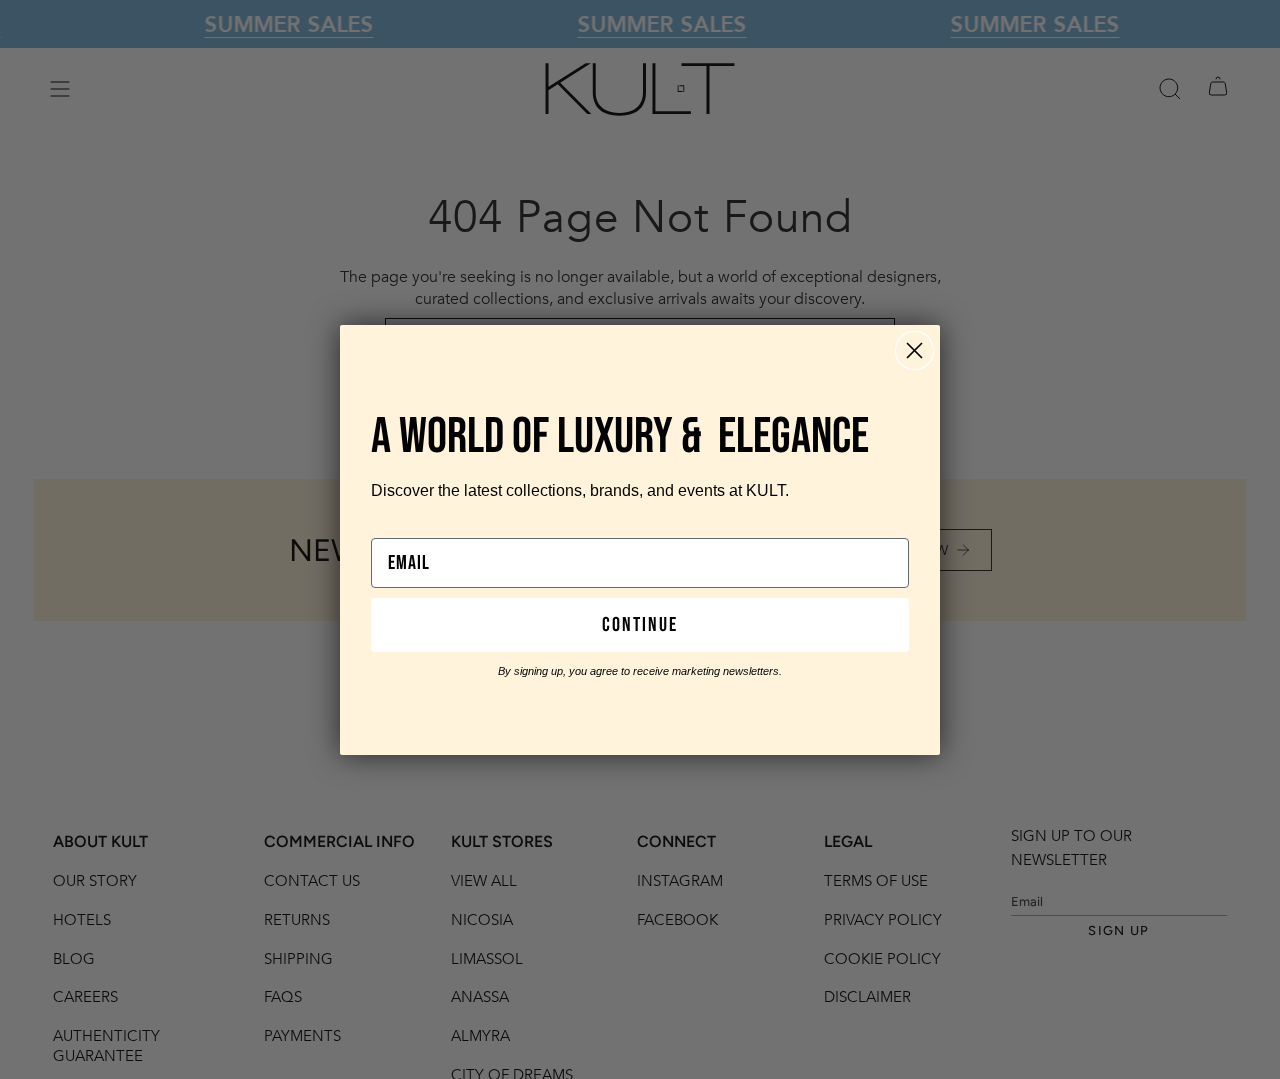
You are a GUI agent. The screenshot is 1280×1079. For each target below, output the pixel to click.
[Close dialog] (914, 350)
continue (640, 625)
